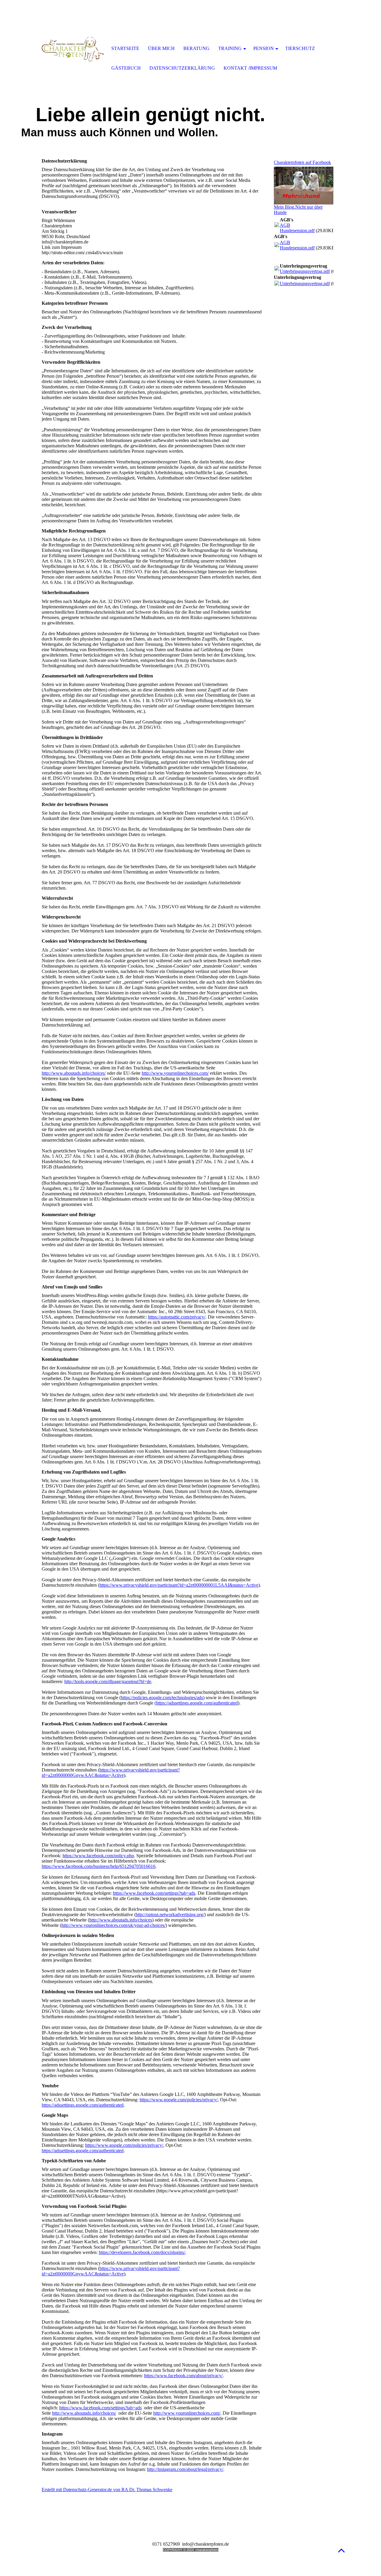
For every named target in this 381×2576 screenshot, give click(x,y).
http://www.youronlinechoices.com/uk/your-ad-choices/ (113, 1925)
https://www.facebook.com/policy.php (98, 1856)
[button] (341, 2550)
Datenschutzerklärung (182, 68)
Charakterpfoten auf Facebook (302, 162)
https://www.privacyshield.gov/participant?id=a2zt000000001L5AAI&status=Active (179, 1585)
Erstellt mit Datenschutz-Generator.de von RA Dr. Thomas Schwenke (107, 2490)
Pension (264, 48)
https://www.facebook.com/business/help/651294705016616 (99, 1866)
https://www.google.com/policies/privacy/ (179, 2100)
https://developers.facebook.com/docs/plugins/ (142, 2252)
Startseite (125, 48)
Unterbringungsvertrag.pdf (305, 271)
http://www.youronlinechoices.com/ (175, 1073)
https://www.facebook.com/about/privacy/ (183, 2376)
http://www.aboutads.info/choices (121, 1920)
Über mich (161, 48)
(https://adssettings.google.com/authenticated (196, 1703)
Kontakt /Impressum (250, 68)
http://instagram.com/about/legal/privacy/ (185, 2469)
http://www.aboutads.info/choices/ (74, 1073)
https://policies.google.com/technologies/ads (162, 1698)
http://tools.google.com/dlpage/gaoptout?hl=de (108, 1681)
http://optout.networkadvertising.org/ (170, 1915)
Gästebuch (126, 68)
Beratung (196, 48)
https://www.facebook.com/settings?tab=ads (154, 1893)
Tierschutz (300, 48)
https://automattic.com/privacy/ (177, 1317)
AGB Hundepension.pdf (297, 228)
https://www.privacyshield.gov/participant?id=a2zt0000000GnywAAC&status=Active (111, 1773)
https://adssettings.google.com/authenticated (83, 2105)
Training (230, 48)
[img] (73, 49)
